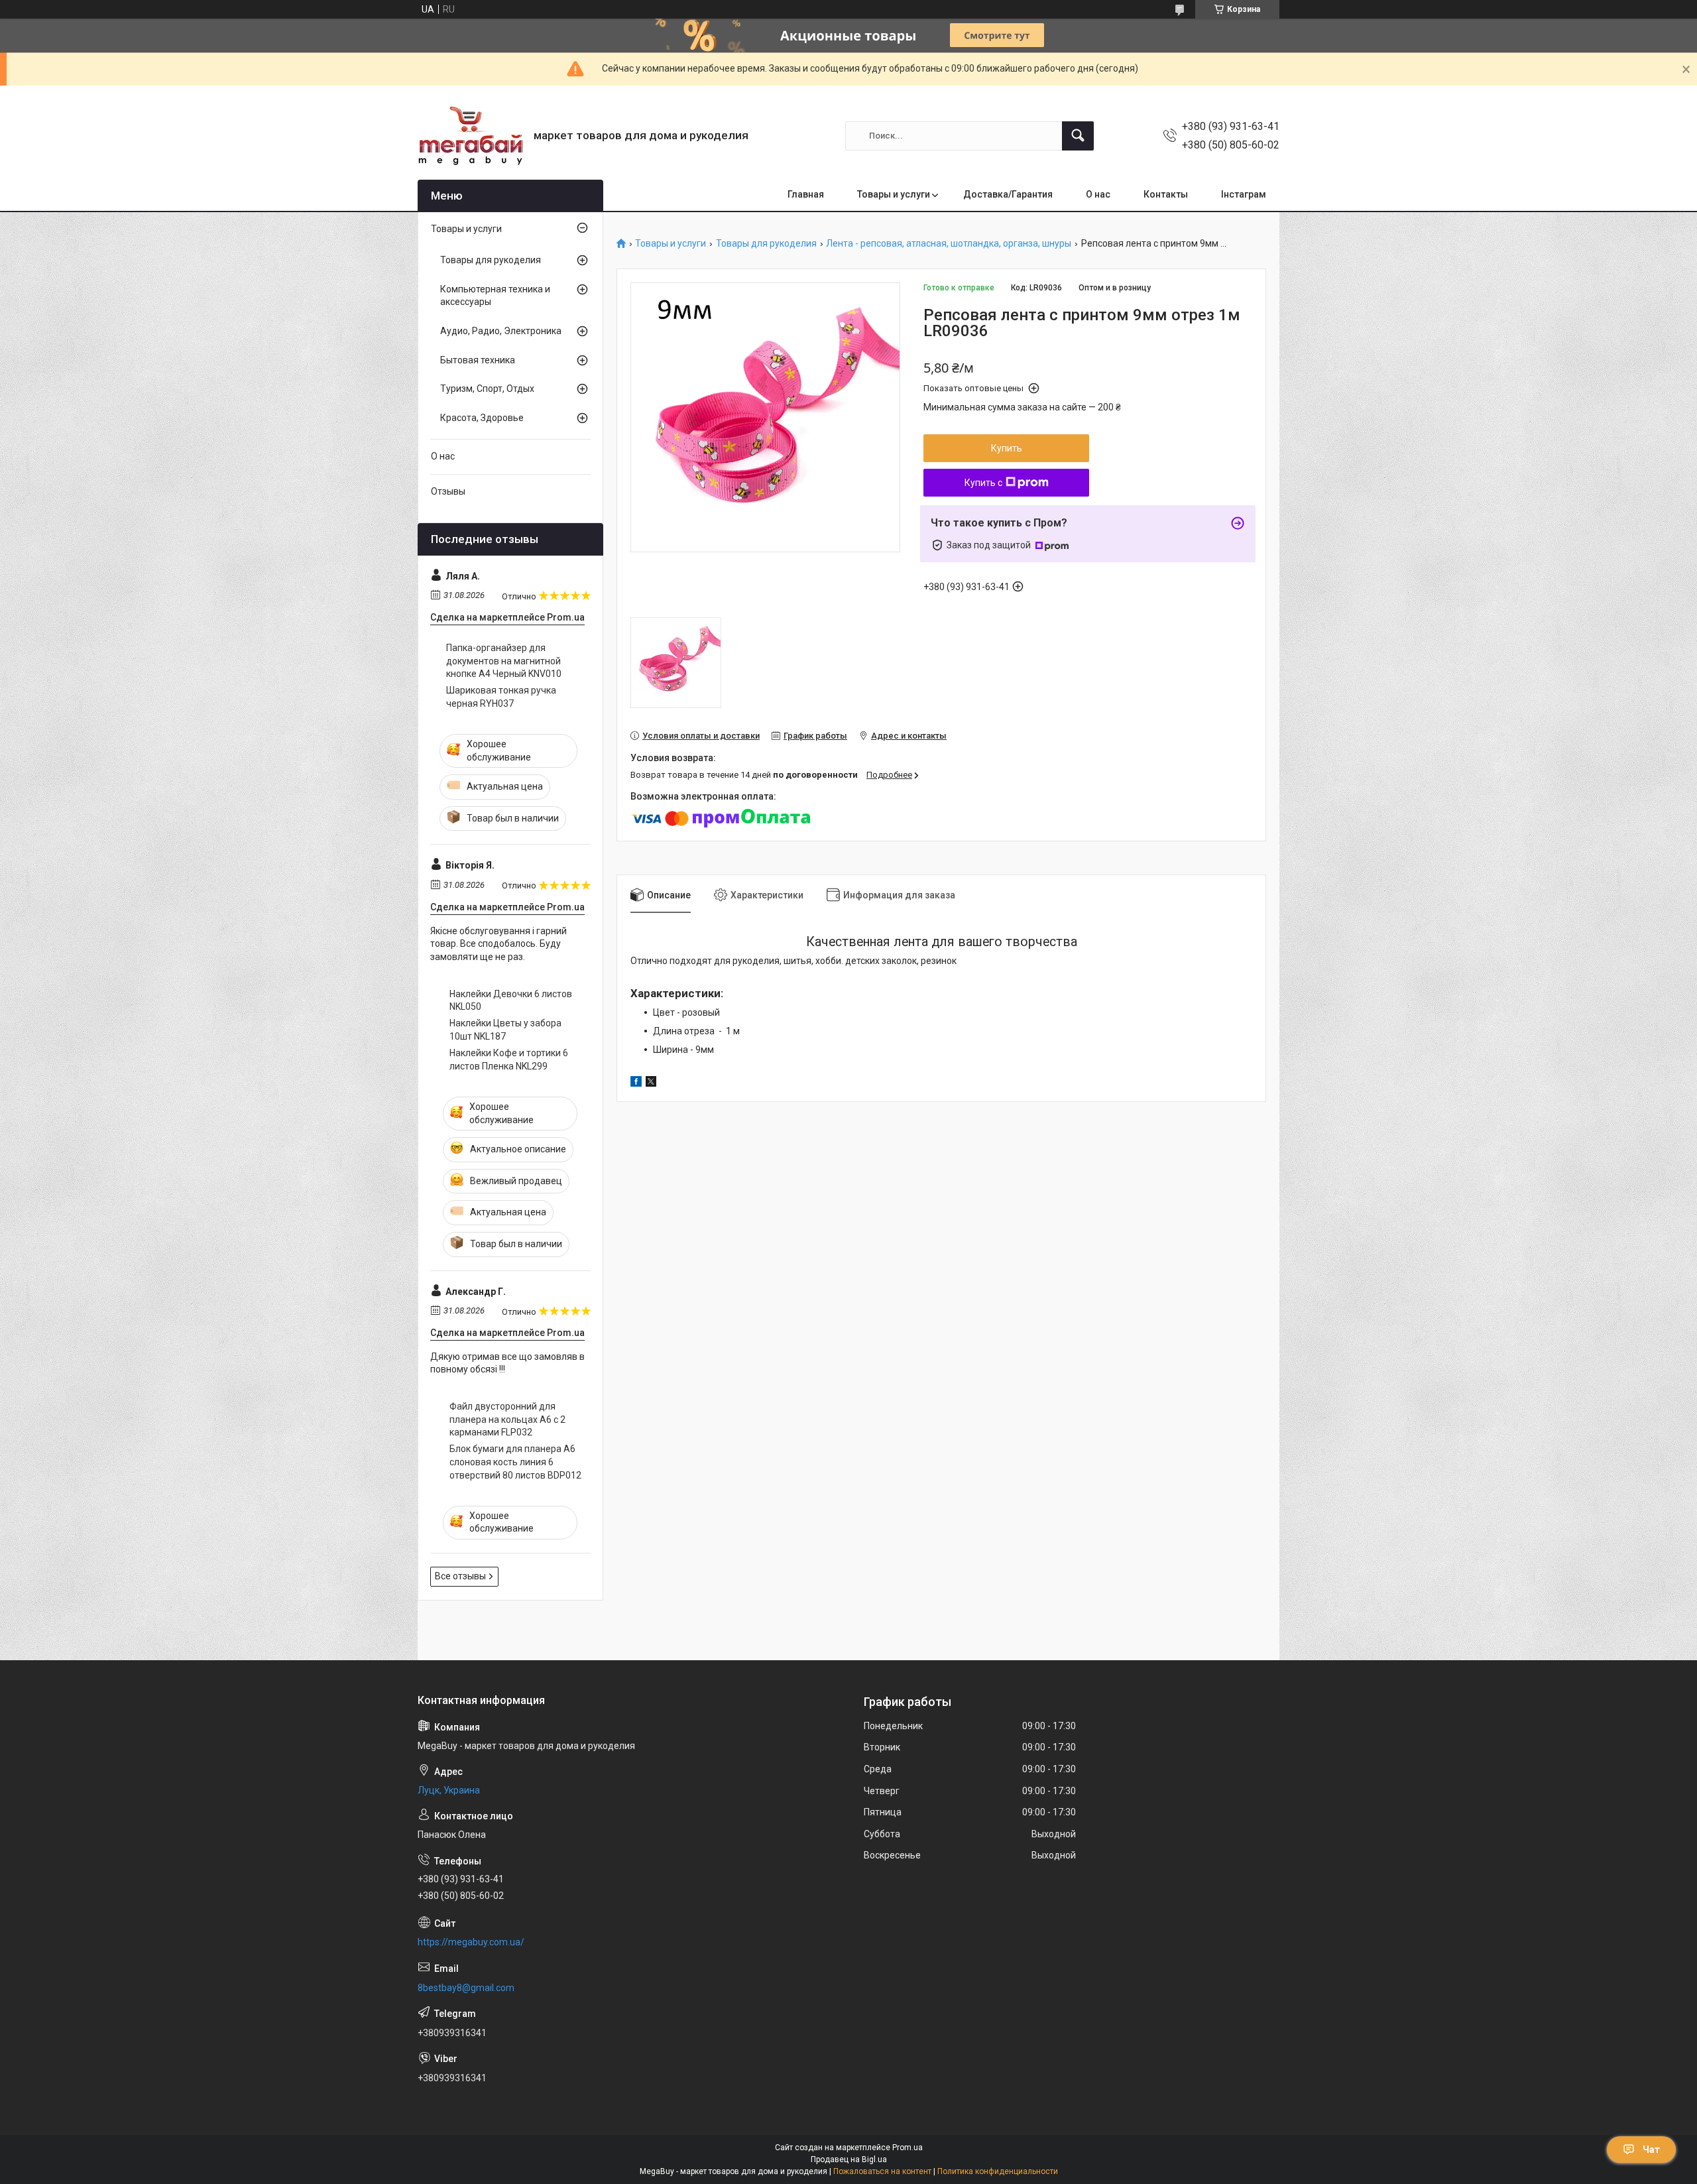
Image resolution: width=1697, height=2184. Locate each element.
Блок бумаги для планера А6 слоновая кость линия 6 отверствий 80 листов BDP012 (515, 1462)
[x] (651, 1083)
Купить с (983, 483)
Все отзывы (460, 1576)
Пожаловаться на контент (882, 2171)
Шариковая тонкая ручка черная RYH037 (501, 697)
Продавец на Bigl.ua (849, 2159)
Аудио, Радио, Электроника (501, 331)
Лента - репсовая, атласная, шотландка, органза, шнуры (949, 244)
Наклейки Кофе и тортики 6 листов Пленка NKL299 (509, 1060)
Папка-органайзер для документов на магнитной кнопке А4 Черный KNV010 (504, 661)
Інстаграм (1244, 194)
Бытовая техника (478, 360)
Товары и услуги (894, 194)
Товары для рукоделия (766, 244)
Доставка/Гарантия (1008, 194)
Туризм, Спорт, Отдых (487, 389)
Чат (1651, 2150)
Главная (806, 194)
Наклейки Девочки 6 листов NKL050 (511, 1001)
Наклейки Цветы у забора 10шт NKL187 (505, 1030)
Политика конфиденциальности (998, 2171)
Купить (1007, 448)
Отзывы (448, 491)
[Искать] (1078, 136)
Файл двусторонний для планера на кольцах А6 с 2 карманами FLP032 (507, 1419)
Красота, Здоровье (482, 418)
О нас (1098, 194)
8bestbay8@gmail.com (466, 1988)
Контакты (1166, 194)
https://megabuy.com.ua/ (471, 1942)
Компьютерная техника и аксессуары (495, 296)
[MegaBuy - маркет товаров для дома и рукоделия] (471, 136)
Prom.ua (907, 2148)
